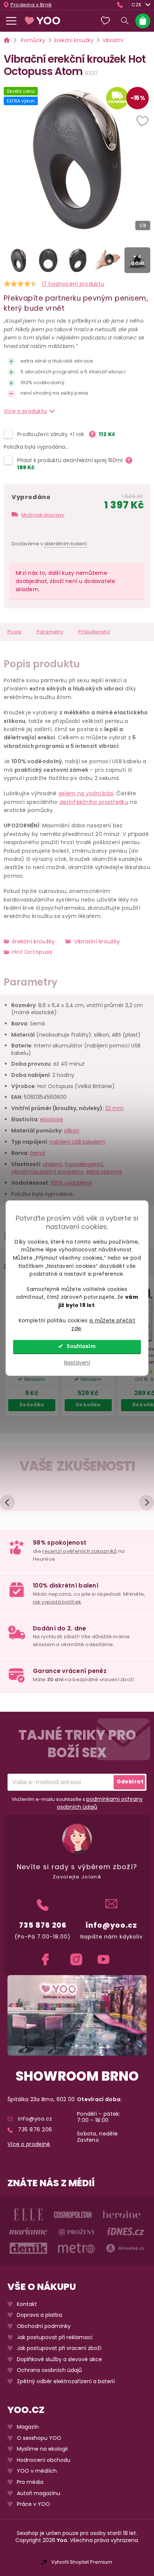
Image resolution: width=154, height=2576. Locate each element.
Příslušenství (94, 632)
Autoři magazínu (38, 2493)
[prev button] (7, 1502)
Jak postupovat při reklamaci (55, 2337)
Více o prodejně (29, 2144)
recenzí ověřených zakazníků (79, 1551)
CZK (137, 5)
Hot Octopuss (33, 952)
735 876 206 (43, 1925)
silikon (72, 1131)
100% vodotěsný (72, 1183)
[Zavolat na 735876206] (122, 5)
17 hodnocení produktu (73, 284)
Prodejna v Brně (31, 5)
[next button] (147, 1502)
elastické (52, 1119)
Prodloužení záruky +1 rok (52, 434)
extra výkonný (104, 1172)
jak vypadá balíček (57, 1602)
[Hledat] (125, 21)
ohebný (53, 1164)
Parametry (50, 632)
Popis (15, 632)
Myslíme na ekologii (42, 2449)
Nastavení (77, 1363)
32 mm (114, 1108)
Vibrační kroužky (97, 941)
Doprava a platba (39, 2315)
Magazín (28, 2427)
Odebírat (130, 1782)
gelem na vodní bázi (86, 793)
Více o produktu (25, 411)
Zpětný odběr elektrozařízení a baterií (66, 2381)
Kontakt (27, 2304)
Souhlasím (81, 1346)
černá (37, 1153)
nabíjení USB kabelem (77, 1142)
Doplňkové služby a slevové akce (59, 2359)
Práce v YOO (33, 2504)
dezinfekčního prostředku (94, 802)
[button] (143, 122)
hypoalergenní (84, 1164)
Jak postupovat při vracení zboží (59, 2348)
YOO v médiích (37, 2471)
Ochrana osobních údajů (49, 2370)
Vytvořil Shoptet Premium (82, 2562)
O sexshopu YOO (39, 2438)
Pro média (30, 2482)
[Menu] (11, 21)
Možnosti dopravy (43, 515)
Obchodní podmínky (44, 2326)
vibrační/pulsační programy (47, 1172)
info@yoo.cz (111, 1925)
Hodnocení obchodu (44, 2460)
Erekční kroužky (34, 941)
